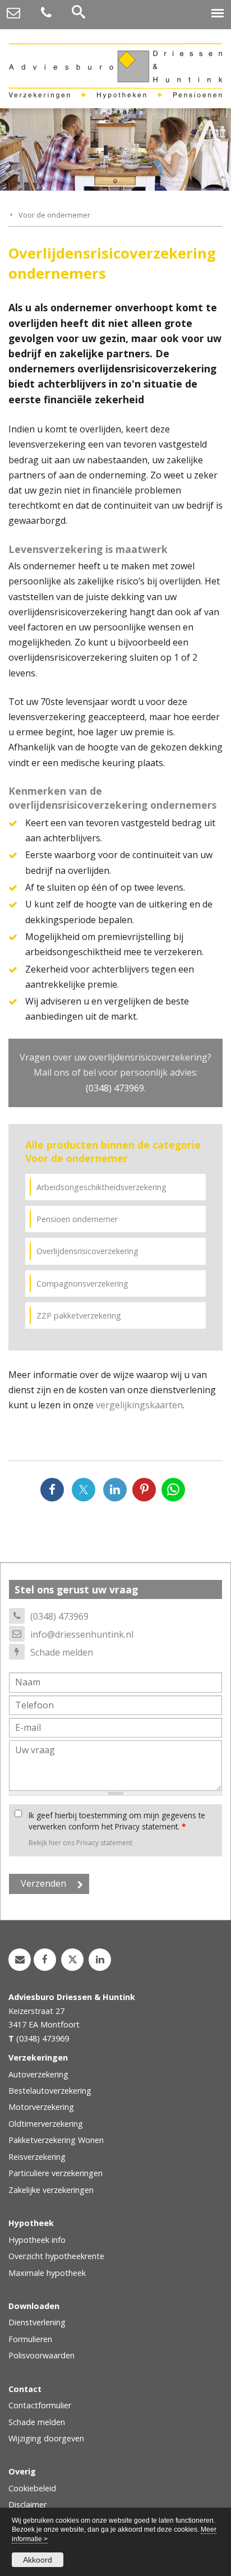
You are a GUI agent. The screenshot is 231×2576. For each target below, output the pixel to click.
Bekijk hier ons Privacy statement (80, 1843)
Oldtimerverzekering (46, 2124)
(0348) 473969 (115, 1088)
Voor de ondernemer (54, 215)
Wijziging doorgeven (46, 2438)
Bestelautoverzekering (50, 2091)
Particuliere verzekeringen (56, 2173)
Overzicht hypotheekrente (56, 2256)
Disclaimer (27, 2504)
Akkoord (38, 2560)
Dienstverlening (37, 2322)
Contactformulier (40, 2405)
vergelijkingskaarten (139, 1405)
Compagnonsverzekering (82, 1284)
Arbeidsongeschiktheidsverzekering (101, 1187)
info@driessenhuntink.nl (82, 1634)
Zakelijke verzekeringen (51, 2190)
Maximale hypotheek (47, 2273)
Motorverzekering (41, 2107)
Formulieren (30, 2339)
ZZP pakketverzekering (79, 1315)
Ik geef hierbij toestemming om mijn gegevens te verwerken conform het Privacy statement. (117, 1821)
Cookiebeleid (32, 2488)
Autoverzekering (38, 2074)
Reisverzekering (37, 2157)
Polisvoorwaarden (41, 2355)
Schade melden (62, 1652)
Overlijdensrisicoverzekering (87, 1251)
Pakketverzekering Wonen (56, 2140)
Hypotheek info (37, 2240)
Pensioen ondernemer (77, 1219)
